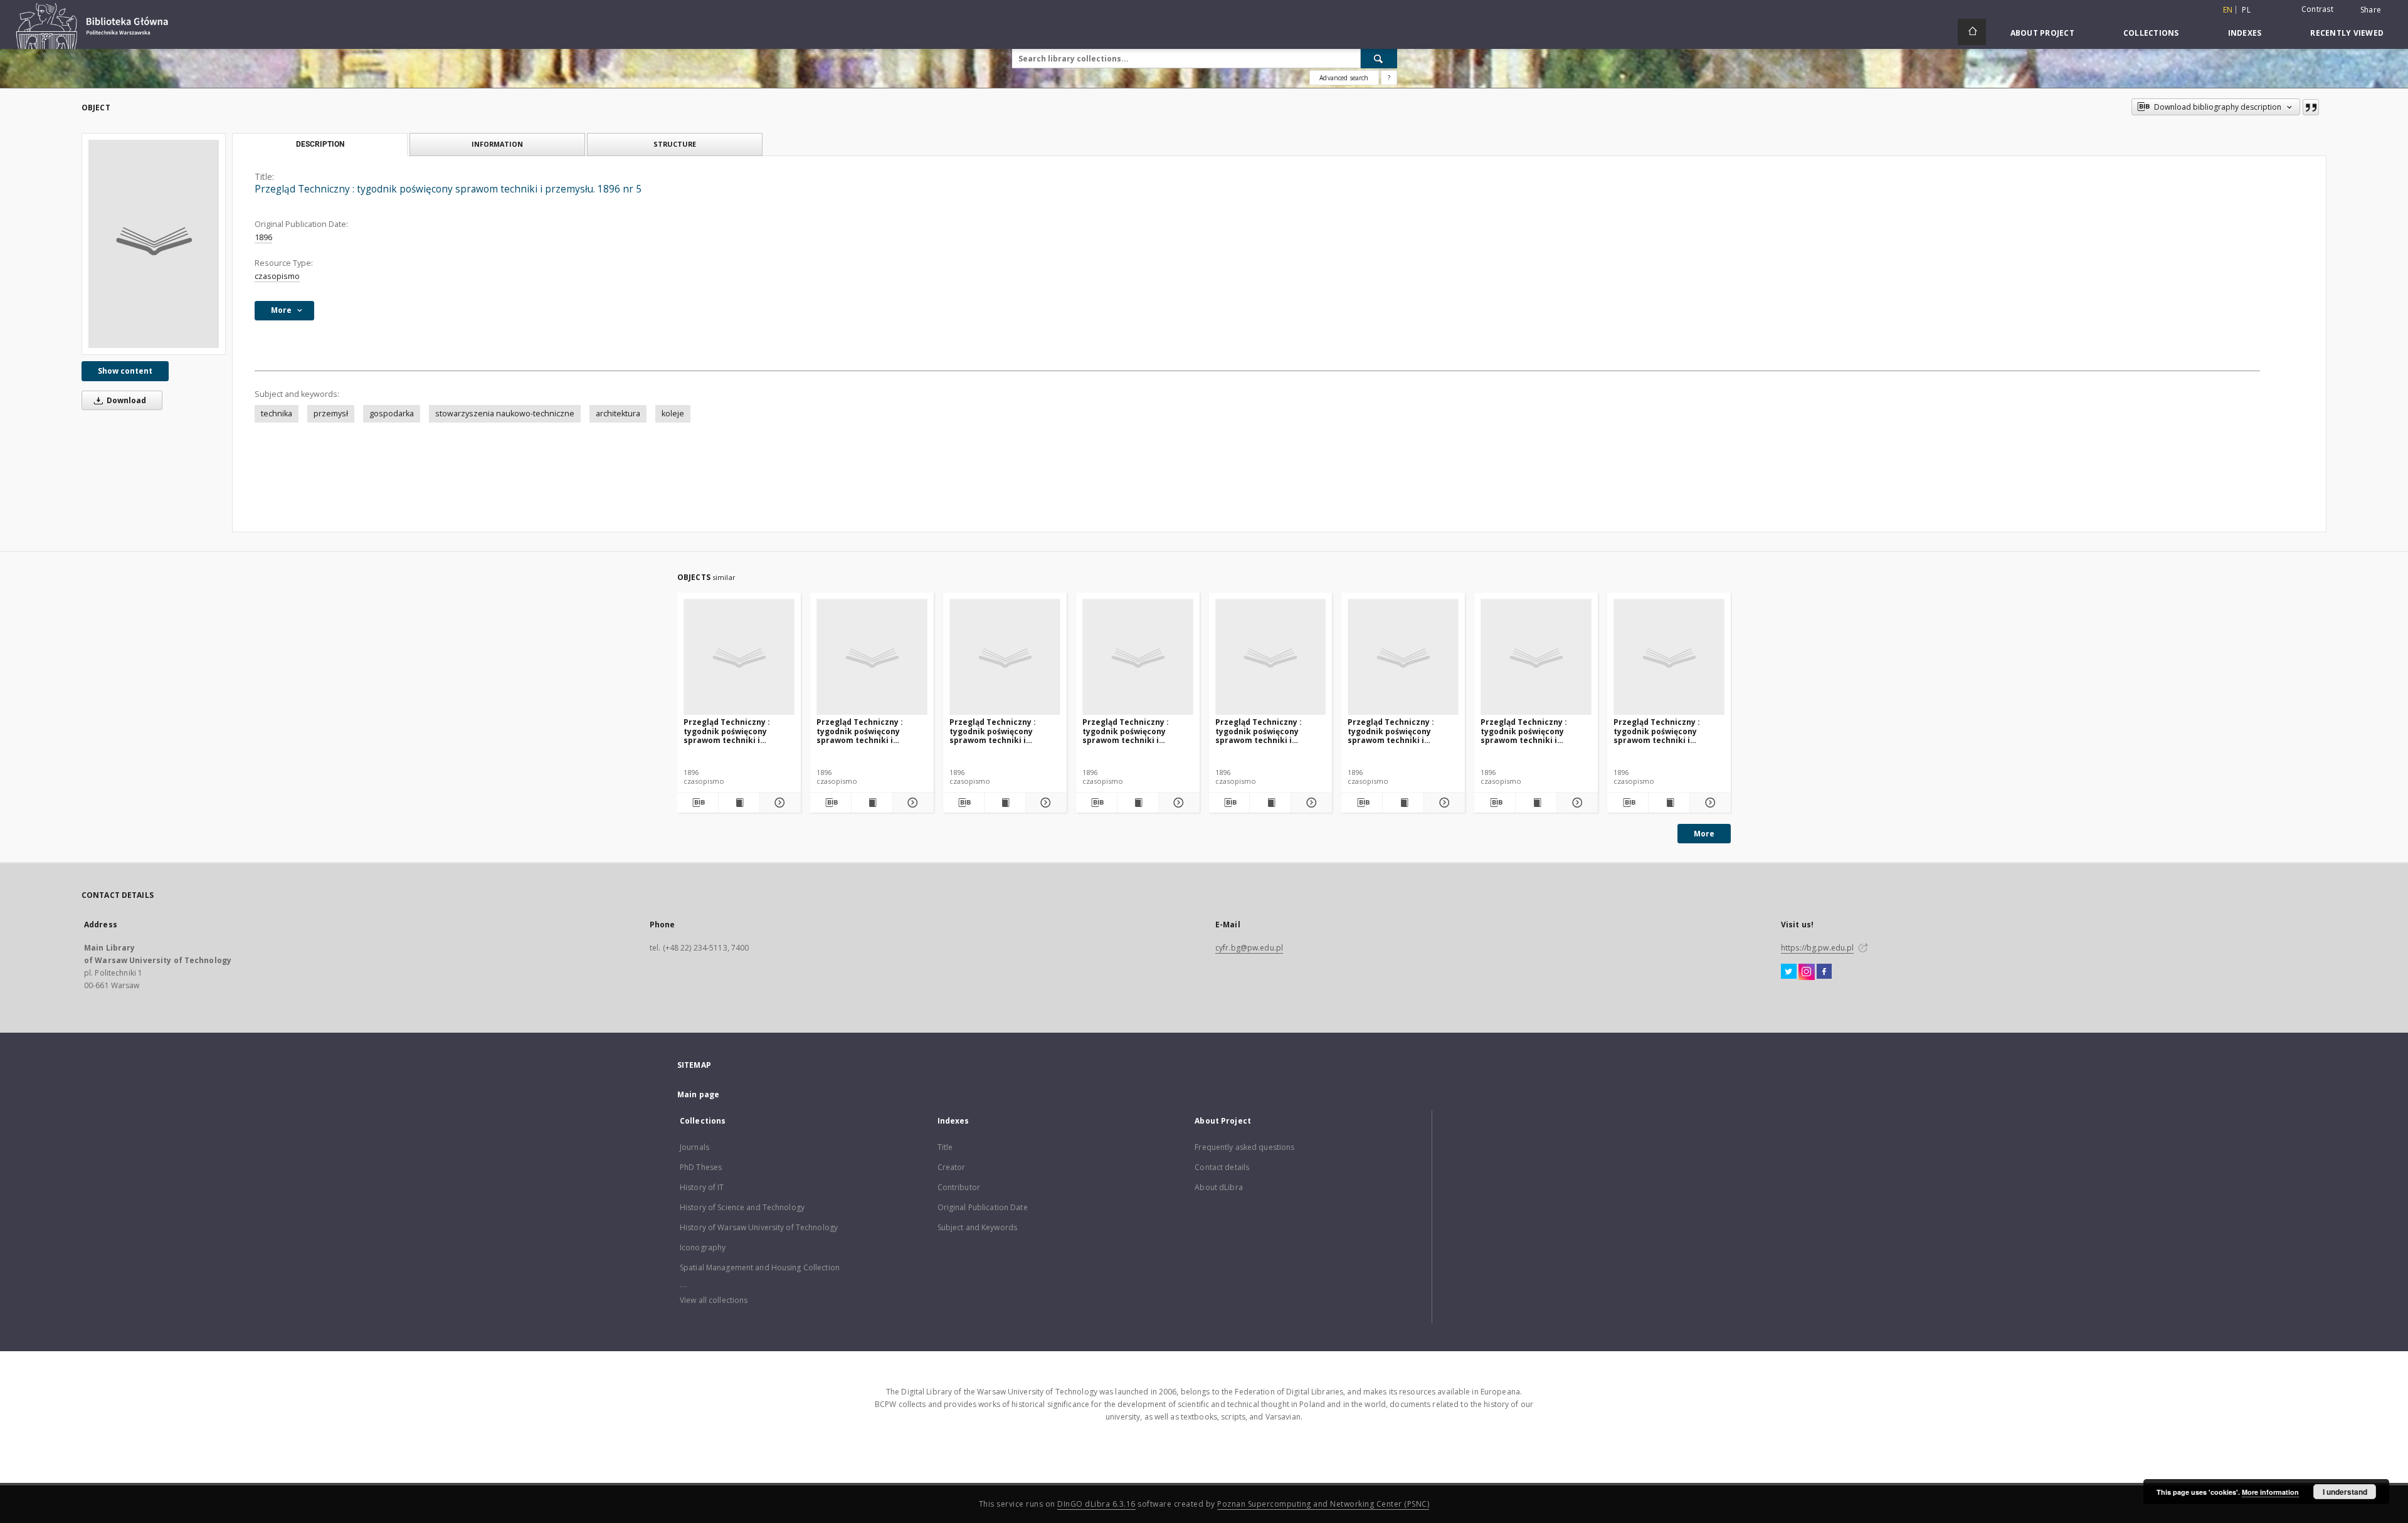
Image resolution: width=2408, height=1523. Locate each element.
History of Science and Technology (742, 1207)
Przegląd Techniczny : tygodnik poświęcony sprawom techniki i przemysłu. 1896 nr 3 (993, 731)
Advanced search (1344, 78)
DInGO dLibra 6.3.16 (1096, 1504)
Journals (694, 1147)
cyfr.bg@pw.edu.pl (1249, 948)
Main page (698, 1094)
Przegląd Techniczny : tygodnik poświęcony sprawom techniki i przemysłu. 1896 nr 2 (860, 731)
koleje (673, 414)
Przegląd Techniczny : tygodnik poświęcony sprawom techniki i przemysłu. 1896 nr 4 (1126, 731)
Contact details (1222, 1167)
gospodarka (392, 414)
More (1704, 834)
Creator (952, 1167)
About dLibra (1218, 1187)
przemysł (331, 414)
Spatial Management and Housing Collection (760, 1267)
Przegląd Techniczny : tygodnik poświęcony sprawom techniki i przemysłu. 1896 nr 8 (1524, 731)
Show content (125, 371)
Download (125, 400)
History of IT (702, 1187)
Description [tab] (320, 144)
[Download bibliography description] (698, 803)
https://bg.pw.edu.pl (1817, 948)
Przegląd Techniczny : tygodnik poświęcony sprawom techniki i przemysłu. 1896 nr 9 (1657, 731)
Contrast (2317, 9)
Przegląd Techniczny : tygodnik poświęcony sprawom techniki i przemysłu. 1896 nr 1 (727, 731)
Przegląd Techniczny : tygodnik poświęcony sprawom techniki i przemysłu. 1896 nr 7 (1391, 731)
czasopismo (277, 276)
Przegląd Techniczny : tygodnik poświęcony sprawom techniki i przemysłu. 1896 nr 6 (1259, 731)
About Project (2042, 33)
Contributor (959, 1187)
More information (2270, 1492)
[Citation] (2311, 107)
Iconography (703, 1247)
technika (277, 414)
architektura (618, 414)
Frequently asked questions (1244, 1147)
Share (2371, 10)
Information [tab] (497, 144)
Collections (2151, 33)
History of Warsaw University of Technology (759, 1227)
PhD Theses (701, 1167)
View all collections (714, 1300)
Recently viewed (2347, 33)
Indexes (2245, 33)
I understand (2345, 1492)
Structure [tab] (675, 144)
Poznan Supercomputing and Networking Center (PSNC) (1323, 1504)
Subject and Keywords (977, 1227)
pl (2246, 10)
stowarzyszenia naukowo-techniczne (505, 414)
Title (945, 1147)
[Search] (1379, 58)
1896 (263, 237)
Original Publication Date (983, 1207)
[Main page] (1972, 32)
